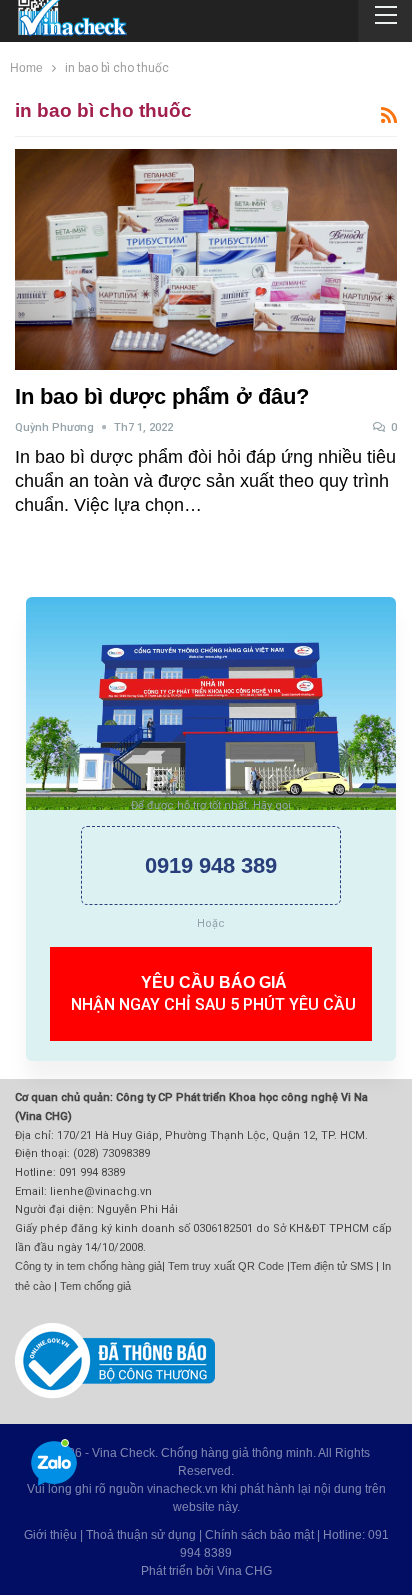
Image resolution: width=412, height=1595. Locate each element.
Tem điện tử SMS (331, 1266)
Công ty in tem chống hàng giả (88, 1266)
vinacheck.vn (182, 1489)
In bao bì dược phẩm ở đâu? (162, 396)
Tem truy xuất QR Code (226, 1266)
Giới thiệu (50, 1535)
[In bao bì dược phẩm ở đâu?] (206, 260)
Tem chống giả (95, 1286)
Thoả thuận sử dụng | (145, 1535)
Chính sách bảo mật (259, 1535)
